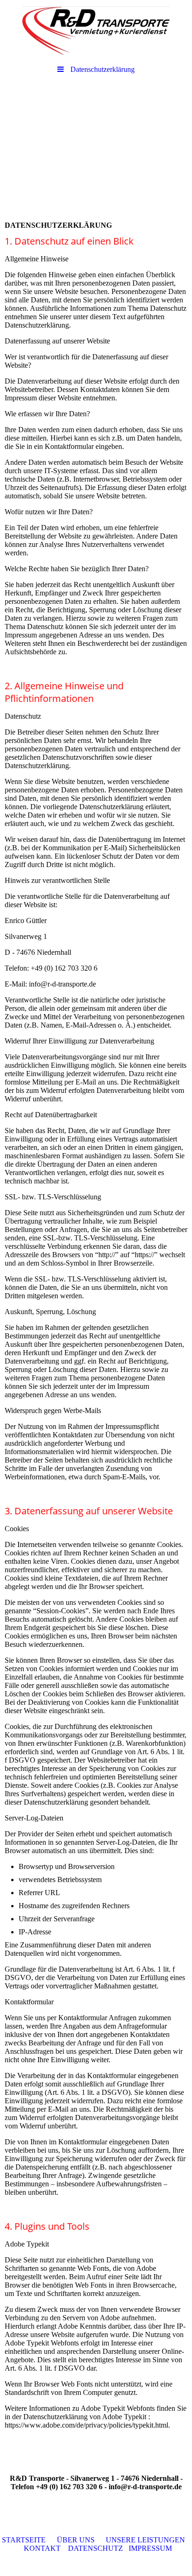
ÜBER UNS (76, 2540)
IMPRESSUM (150, 2548)
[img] (96, 30)
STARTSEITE (24, 2540)
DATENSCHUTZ (96, 2548)
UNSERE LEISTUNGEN (145, 2540)
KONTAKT (42, 2548)
